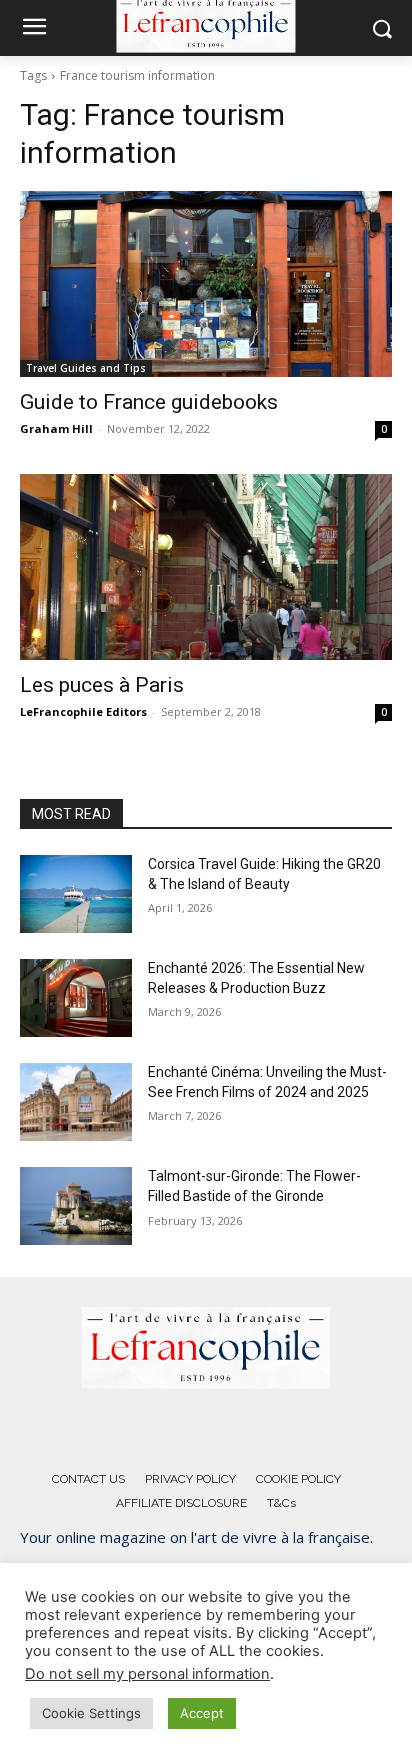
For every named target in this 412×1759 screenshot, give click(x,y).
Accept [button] (202, 1713)
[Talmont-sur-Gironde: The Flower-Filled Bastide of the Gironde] (76, 1206)
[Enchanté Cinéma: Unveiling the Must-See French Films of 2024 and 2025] (76, 1102)
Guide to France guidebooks (149, 402)
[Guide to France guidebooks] (206, 284)
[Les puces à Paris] (206, 567)
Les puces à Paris (102, 685)
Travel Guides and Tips (86, 368)
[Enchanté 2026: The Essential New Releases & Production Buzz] (76, 998)
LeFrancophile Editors (83, 711)
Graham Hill (56, 428)
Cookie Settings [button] (91, 1713)
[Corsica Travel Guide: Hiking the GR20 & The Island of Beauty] (76, 894)
